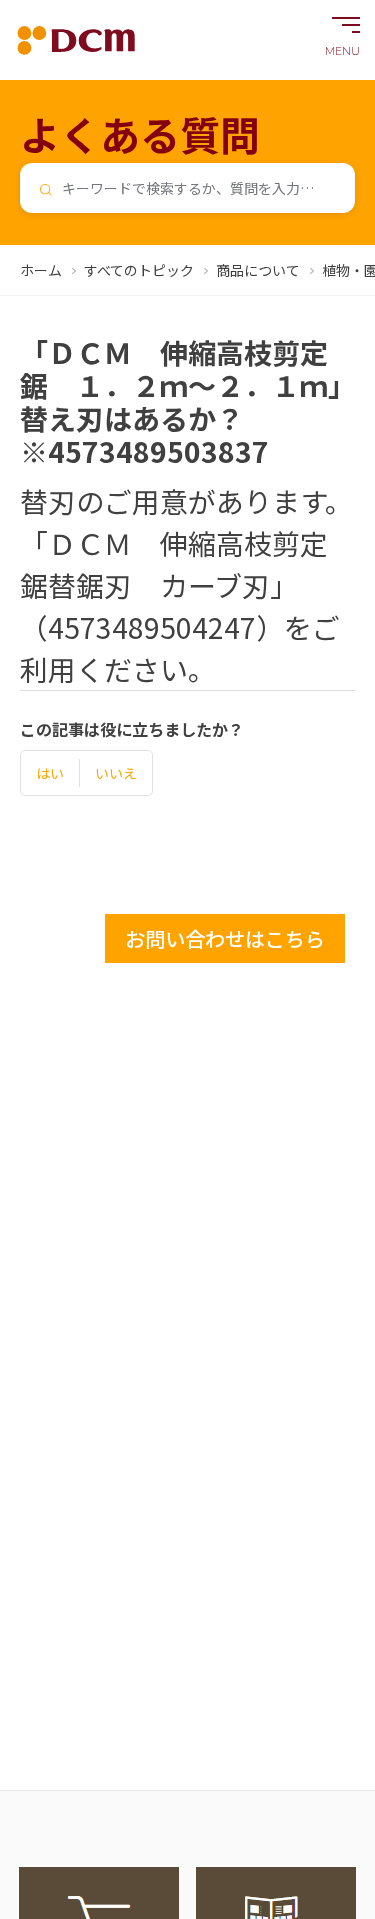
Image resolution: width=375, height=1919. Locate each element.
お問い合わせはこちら (225, 938)
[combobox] (187, 188)
